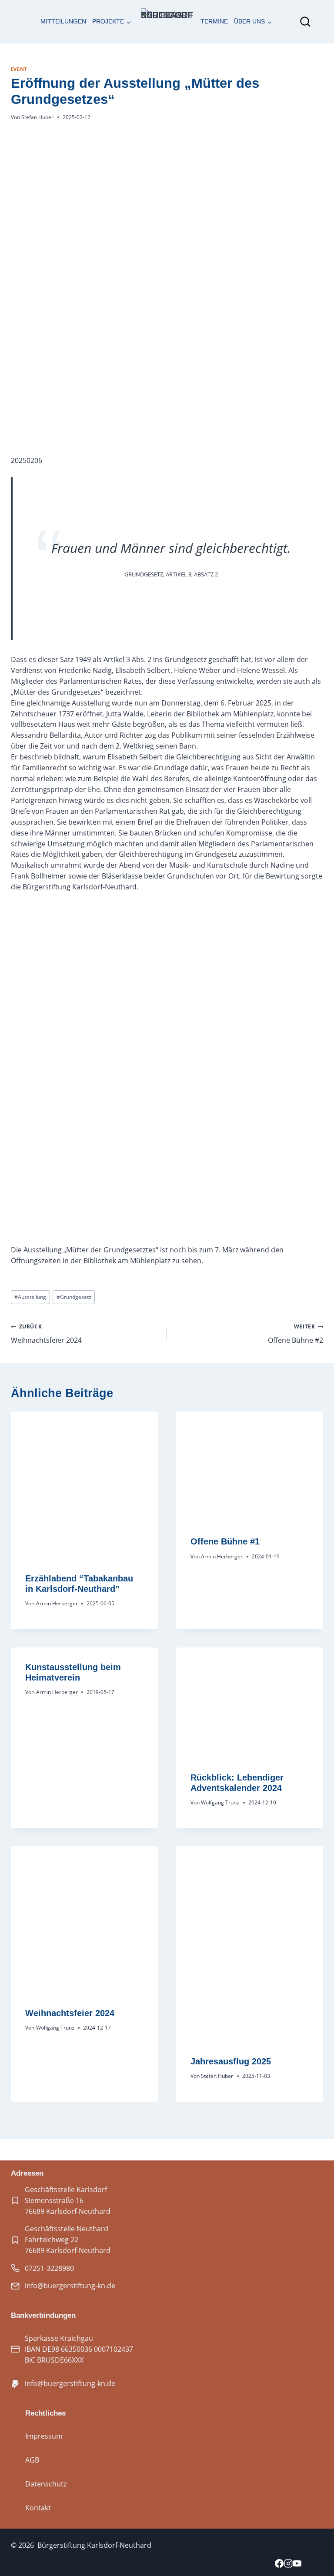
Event (19, 69)
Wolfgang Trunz (220, 1802)
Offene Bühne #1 (225, 1541)
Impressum (44, 2436)
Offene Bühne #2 (296, 1334)
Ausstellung (30, 1297)
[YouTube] (297, 2564)
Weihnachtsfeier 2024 (46, 1334)
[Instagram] (288, 2564)
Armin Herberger (57, 1603)
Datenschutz (46, 2484)
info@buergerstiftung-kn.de (70, 2286)
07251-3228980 (49, 2268)
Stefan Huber (37, 117)
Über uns (249, 22)
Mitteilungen (63, 22)
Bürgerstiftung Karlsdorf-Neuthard (94, 2545)
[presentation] (84, 1485)
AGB (32, 2460)
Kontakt (38, 2508)
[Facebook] (279, 2564)
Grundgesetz (74, 1297)
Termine (214, 22)
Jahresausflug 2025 (231, 2061)
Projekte (108, 22)
